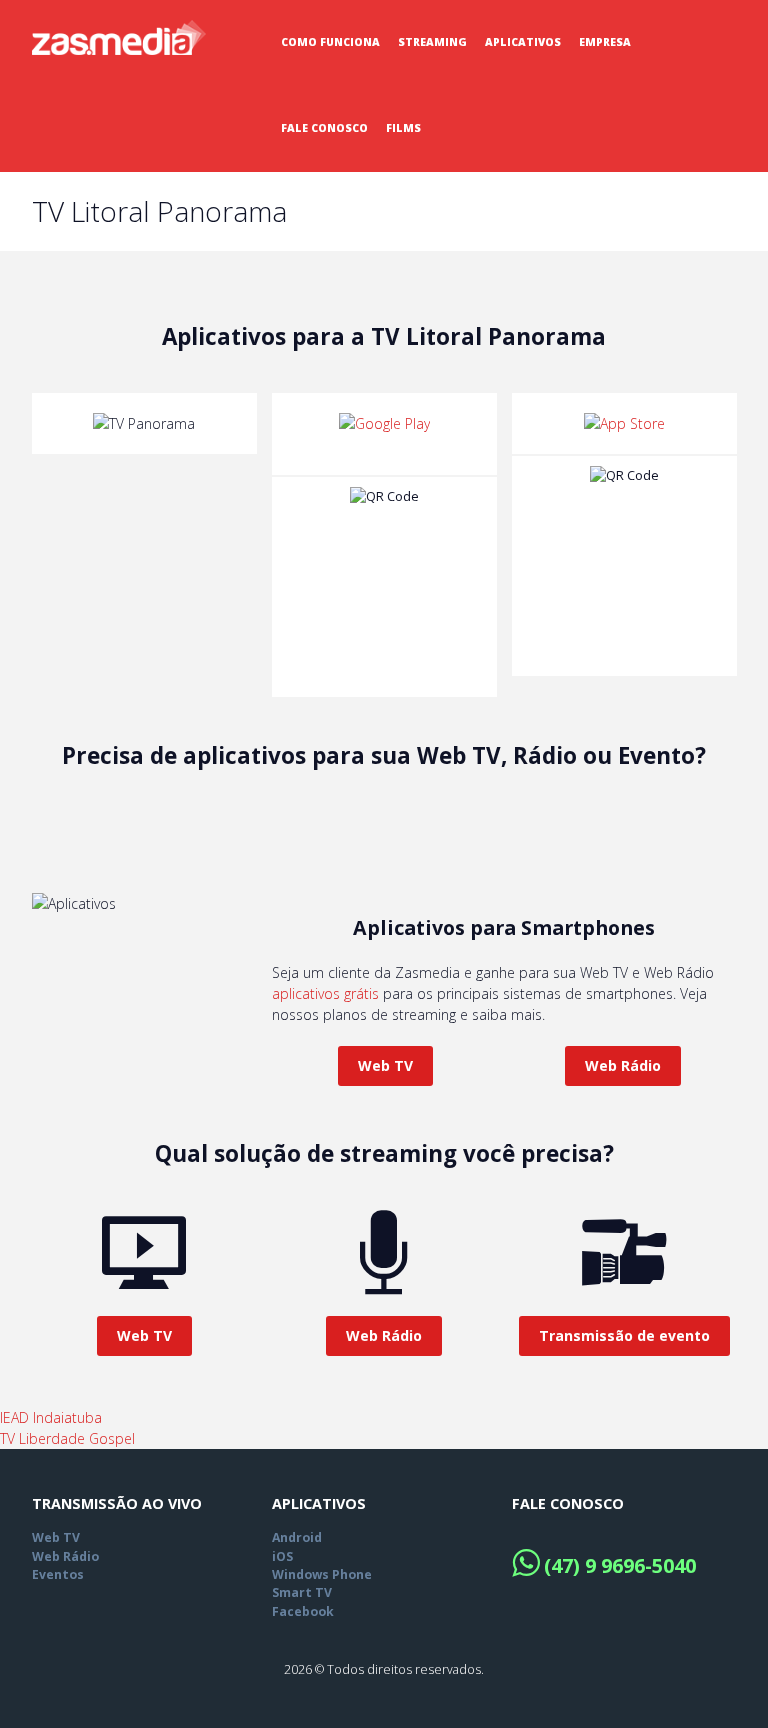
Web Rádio (623, 1065)
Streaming (432, 42)
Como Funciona (330, 42)
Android (297, 1537)
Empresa (605, 42)
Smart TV (302, 1592)
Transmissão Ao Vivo (117, 1503)
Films (403, 128)
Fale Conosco (324, 128)
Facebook (303, 1611)
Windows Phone (322, 1574)
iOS (282, 1556)
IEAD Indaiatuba (51, 1417)
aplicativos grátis (325, 993)
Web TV (385, 1065)
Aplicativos (523, 42)
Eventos (58, 1574)
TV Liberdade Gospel (67, 1438)
